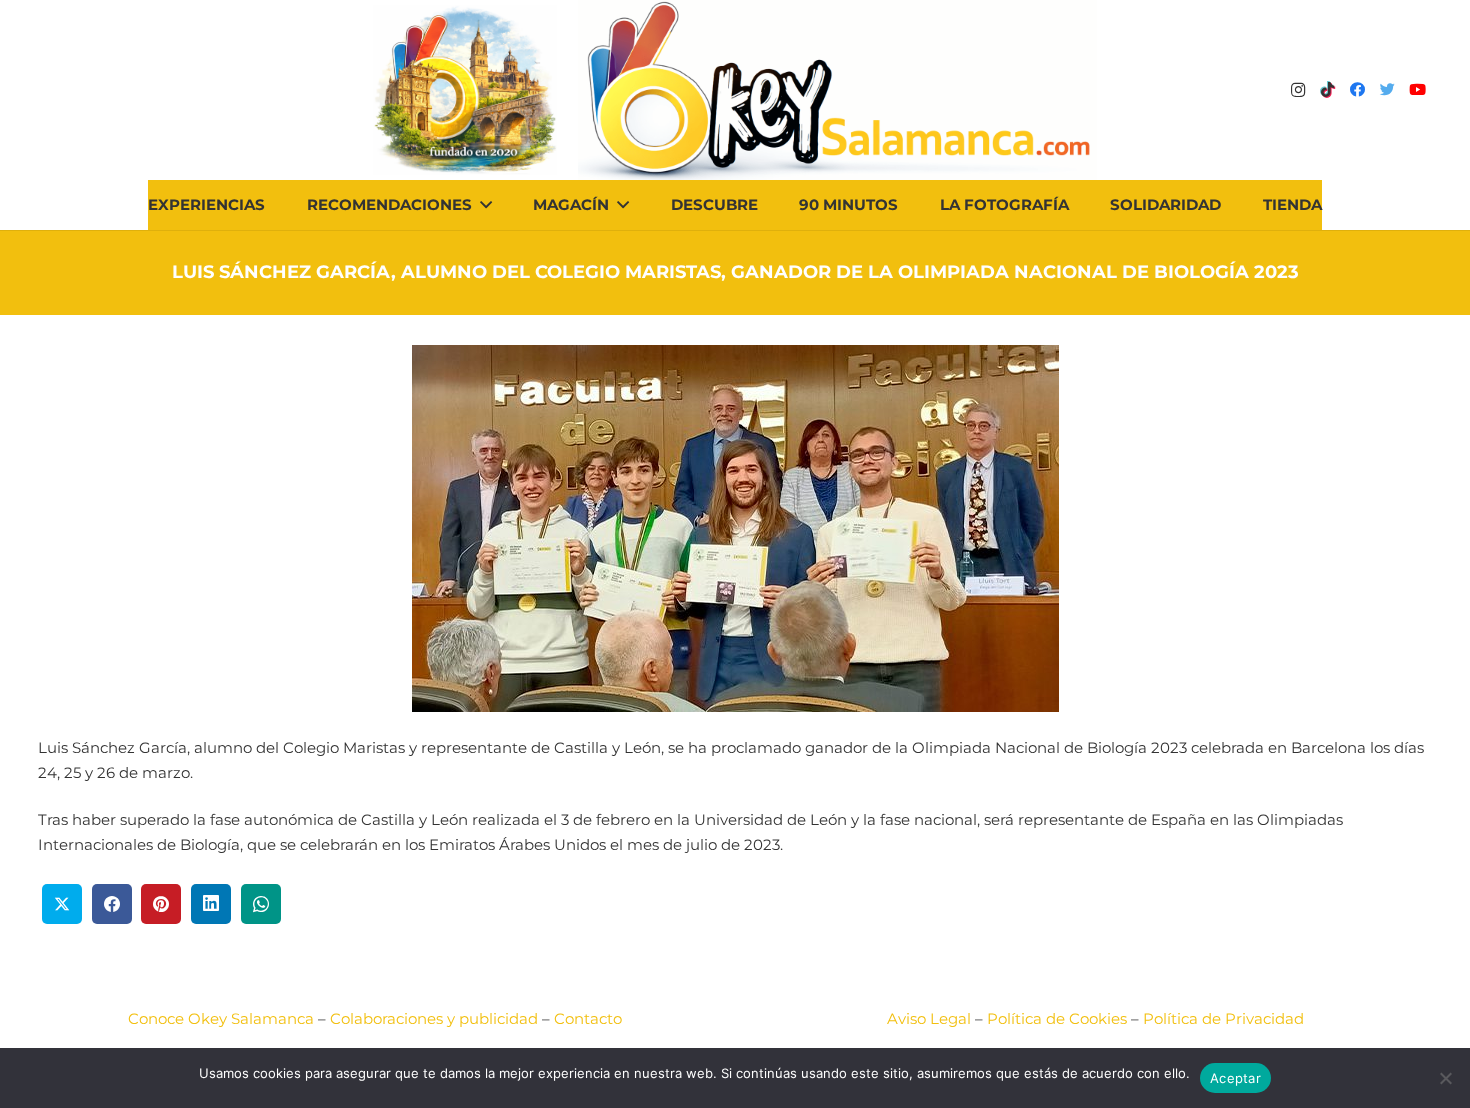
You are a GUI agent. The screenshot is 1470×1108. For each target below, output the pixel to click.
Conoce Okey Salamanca (221, 1018)
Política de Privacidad (1223, 1018)
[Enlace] (837, 90)
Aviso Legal (929, 1018)
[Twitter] (1388, 90)
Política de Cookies (1057, 1018)
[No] (1445, 1078)
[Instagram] (1298, 90)
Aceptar (1235, 1078)
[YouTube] (1418, 90)
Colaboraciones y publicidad (434, 1018)
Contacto (588, 1018)
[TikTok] (1328, 90)
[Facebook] (1358, 90)
